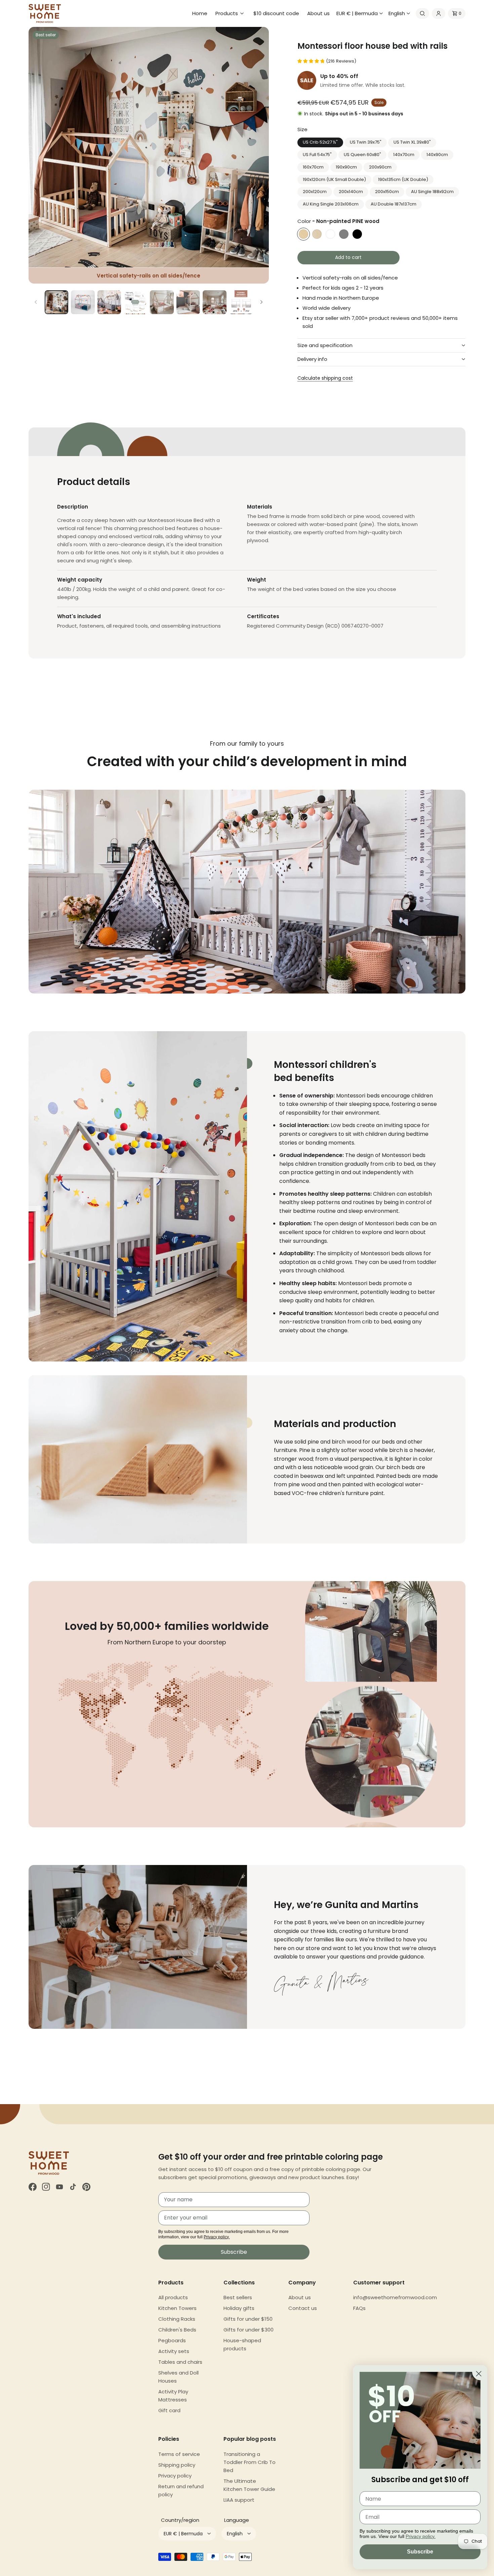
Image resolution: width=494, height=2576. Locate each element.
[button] (230, 13)
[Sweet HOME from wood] (45, 13)
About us (300, 2297)
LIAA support (239, 2500)
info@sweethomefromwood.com (395, 2297)
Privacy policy (175, 2476)
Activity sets (174, 2351)
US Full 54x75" (317, 155)
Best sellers (238, 2297)
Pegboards (172, 2340)
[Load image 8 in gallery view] (241, 302)
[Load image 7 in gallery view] (214, 302)
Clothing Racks (177, 2319)
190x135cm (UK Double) (403, 179)
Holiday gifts (239, 2308)
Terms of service (179, 2454)
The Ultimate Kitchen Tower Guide (249, 2485)
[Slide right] (261, 302)
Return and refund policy (181, 2490)
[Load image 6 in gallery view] (188, 302)
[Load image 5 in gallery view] (162, 302)
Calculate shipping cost (325, 378)
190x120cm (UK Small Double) (334, 179)
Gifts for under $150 (248, 2319)
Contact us (303, 2308)
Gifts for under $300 (249, 2330)
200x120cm (315, 192)
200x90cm (380, 167)
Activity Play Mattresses (173, 2396)
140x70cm (404, 155)
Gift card (169, 2410)
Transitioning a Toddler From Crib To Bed (250, 2462)
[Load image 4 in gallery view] (135, 302)
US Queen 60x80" (362, 155)
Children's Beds (177, 2330)
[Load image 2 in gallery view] (83, 302)
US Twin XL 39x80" (412, 142)
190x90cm (346, 167)
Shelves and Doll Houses (178, 2377)
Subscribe (234, 2252)
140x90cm (437, 155)
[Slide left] (36, 302)
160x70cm (313, 167)
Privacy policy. (217, 2237)
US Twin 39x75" (366, 142)
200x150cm (387, 192)
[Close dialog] (479, 2374)
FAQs (359, 2308)
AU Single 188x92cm (432, 192)
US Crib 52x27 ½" (320, 142)
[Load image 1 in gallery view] (56, 302)
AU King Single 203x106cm (331, 204)
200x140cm (351, 192)
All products (173, 2297)
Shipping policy (177, 2465)
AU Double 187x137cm (394, 204)
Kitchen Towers (177, 2308)
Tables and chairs (180, 2362)
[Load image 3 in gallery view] (109, 302)
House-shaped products (242, 2344)
